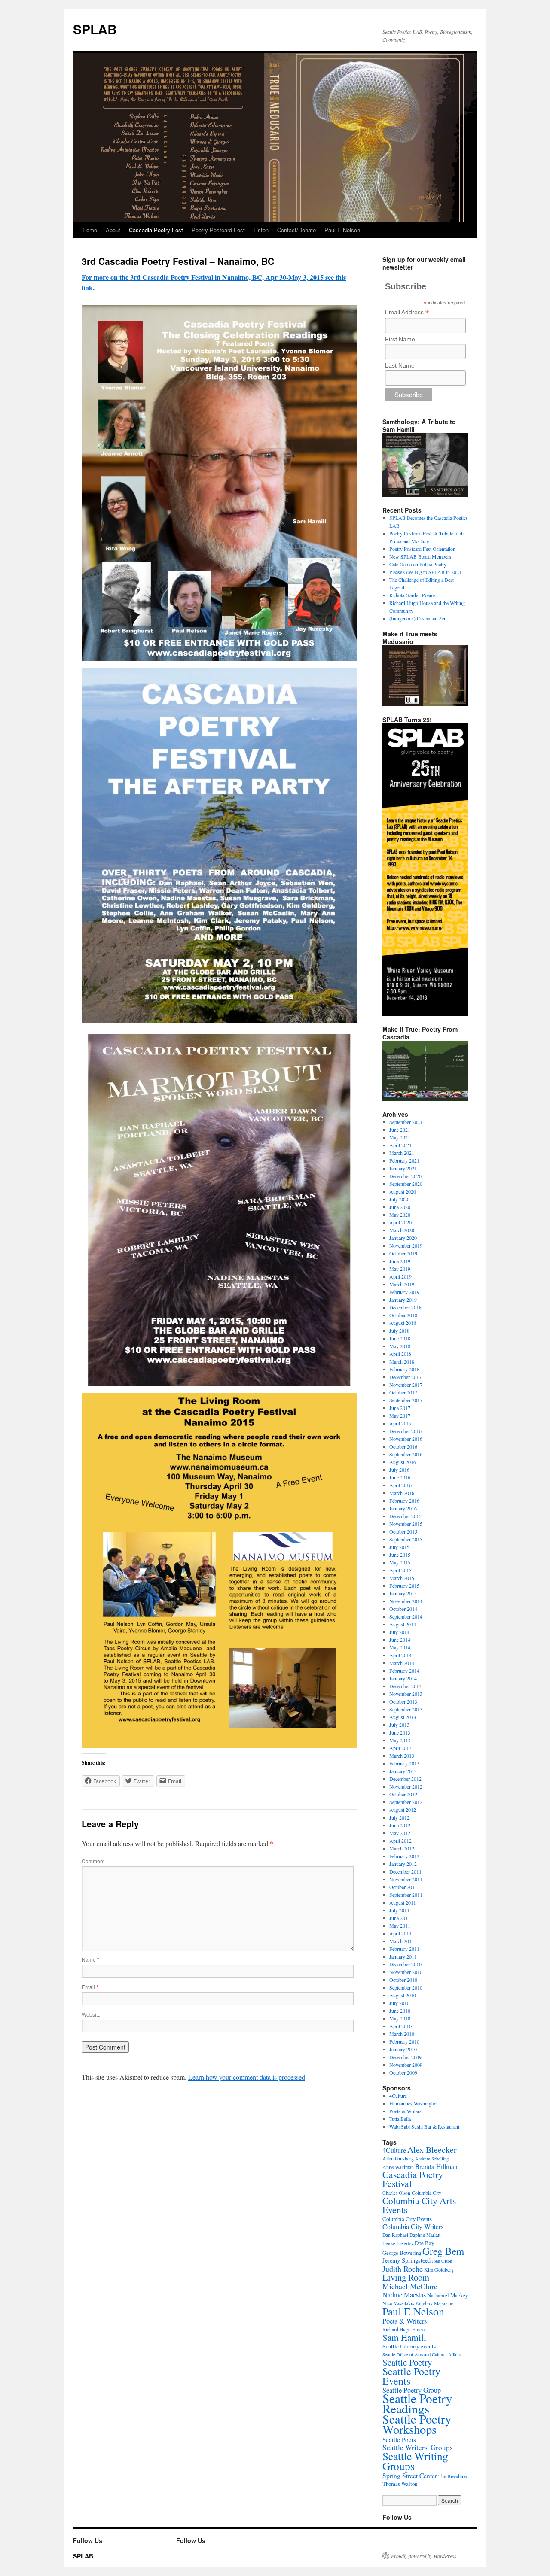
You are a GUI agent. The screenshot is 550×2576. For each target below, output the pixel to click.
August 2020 (403, 1191)
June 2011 (400, 1918)
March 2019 (402, 1284)
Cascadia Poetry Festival (413, 2179)
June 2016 (400, 1477)
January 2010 (403, 2049)
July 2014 (399, 1632)
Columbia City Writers (413, 2226)
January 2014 (403, 1678)
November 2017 (406, 1385)
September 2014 (406, 1616)
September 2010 (406, 1987)
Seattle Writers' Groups (418, 2447)
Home (90, 230)
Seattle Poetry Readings (417, 2403)
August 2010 (403, 1995)
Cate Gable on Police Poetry (418, 564)
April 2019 (400, 1276)
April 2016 (400, 1485)
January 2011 (403, 1956)
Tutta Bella (400, 2119)
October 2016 (403, 1446)
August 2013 (403, 1717)
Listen (261, 230)
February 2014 (404, 1671)
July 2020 (399, 1199)
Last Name (400, 365)
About (113, 230)
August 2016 (403, 1462)
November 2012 (406, 1786)
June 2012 (400, 1825)
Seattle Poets (399, 2439)
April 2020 (400, 1222)
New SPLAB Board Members (420, 556)
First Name (400, 339)
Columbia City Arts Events (419, 2205)
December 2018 (405, 1307)
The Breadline (452, 2476)
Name (90, 1959)
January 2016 (403, 1508)
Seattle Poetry (407, 2362)
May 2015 (400, 1562)
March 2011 (402, 1941)
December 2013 (405, 1686)
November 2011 (406, 1879)
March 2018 (402, 1361)
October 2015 (403, 1531)
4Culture (398, 2096)
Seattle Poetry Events (411, 2376)
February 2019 (404, 1292)
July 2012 (399, 1817)
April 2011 (400, 1933)
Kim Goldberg (439, 2269)
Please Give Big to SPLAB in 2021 (425, 572)
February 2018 (404, 1369)
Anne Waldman (398, 2167)
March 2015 (402, 1578)
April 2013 (400, 1748)
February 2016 (404, 1501)
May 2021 (400, 1137)
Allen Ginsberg (398, 2158)
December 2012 (405, 1779)
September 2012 (406, 1802)
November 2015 (406, 1524)
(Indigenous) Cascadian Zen (418, 618)
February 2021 (404, 1160)
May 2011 (400, 1926)
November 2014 (406, 1601)
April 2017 (400, 1423)
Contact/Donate (296, 230)
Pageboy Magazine (434, 2303)
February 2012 (404, 1856)
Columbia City (426, 2193)
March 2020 (402, 1230)
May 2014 (400, 1647)
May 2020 (400, 1215)
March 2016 (402, 1493)
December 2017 (405, 1377)
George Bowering (402, 2253)
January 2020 (403, 1238)
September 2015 (406, 1539)
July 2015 (399, 1547)
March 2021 (402, 1153)
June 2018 (400, 1338)
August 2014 (403, 1624)
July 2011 (399, 1910)
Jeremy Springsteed (406, 2260)
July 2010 (399, 2003)
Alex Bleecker (432, 2149)
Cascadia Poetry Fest (156, 230)
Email (90, 1987)
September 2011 (406, 1895)
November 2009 (406, 2065)
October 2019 (403, 1253)
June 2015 (400, 1555)
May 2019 (400, 1269)
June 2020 (400, 1207)
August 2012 (403, 1810)
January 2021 (403, 1168)
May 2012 (400, 1833)
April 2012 (400, 1841)
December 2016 (405, 1431)
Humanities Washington (414, 2103)
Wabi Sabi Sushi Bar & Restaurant (424, 2126)
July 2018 (399, 1331)
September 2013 (406, 1709)
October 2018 (403, 1315)
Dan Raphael (395, 2235)
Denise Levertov (398, 2243)
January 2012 (403, 1864)
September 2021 (406, 1122)
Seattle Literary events (409, 2346)
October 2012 (403, 1794)
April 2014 (400, 1655)
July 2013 (399, 1725)
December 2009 (405, 2057)
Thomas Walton (400, 2484)
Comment (93, 1861)
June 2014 (400, 1640)
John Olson (442, 2261)
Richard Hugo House (403, 2329)
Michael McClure (410, 2286)
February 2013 (404, 1763)
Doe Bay (424, 2243)
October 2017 (403, 1392)
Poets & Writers (405, 2111)
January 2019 (403, 1300)
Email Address (407, 312)
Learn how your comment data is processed (247, 2077)
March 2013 (402, 1756)
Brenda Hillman (436, 2166)
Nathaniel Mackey (448, 2295)
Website (91, 2014)
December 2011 (405, 1871)
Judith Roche (403, 2269)
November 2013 (406, 1694)
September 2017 (406, 1400)
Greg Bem (443, 2251)
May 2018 (400, 1346)
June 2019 (400, 1261)
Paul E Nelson (342, 230)
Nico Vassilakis (398, 2303)
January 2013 (403, 1771)
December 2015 (405, 1516)
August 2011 (403, 1902)
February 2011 (404, 1949)
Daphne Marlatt (425, 2235)
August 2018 (403, 1323)
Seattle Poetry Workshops (417, 2424)
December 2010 (405, 1964)
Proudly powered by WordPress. (424, 2556)
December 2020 (405, 1176)
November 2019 (406, 1245)
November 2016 (406, 1439)
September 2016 (406, 1454)
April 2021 (400, 1145)
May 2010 (400, 2018)
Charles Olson (396, 2193)
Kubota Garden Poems (412, 595)
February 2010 (404, 2041)
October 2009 (403, 2072)
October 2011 (403, 1887)
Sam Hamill (404, 2337)
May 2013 (400, 1740)
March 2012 (402, 1848)
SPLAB (95, 29)
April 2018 (400, 1354)
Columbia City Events (407, 2219)
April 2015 (400, 1570)
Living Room (406, 2277)
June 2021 (400, 1130)
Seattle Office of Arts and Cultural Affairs (422, 2354)
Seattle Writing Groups (415, 2461)
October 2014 (403, 1609)
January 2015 (403, 1593)
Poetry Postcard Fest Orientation (422, 549)
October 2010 (403, 1980)
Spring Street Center (410, 2476)
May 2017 (400, 1416)
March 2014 (402, 1663)
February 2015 (404, 1586)
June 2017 (400, 1408)
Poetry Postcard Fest (218, 230)
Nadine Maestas (404, 2295)
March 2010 (402, 2034)
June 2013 (400, 1732)
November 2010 (406, 1972)
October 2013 (403, 1701)
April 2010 (400, 2026)
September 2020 (406, 1184)
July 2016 (399, 1470)
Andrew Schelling (432, 2159)
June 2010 (400, 2011)
